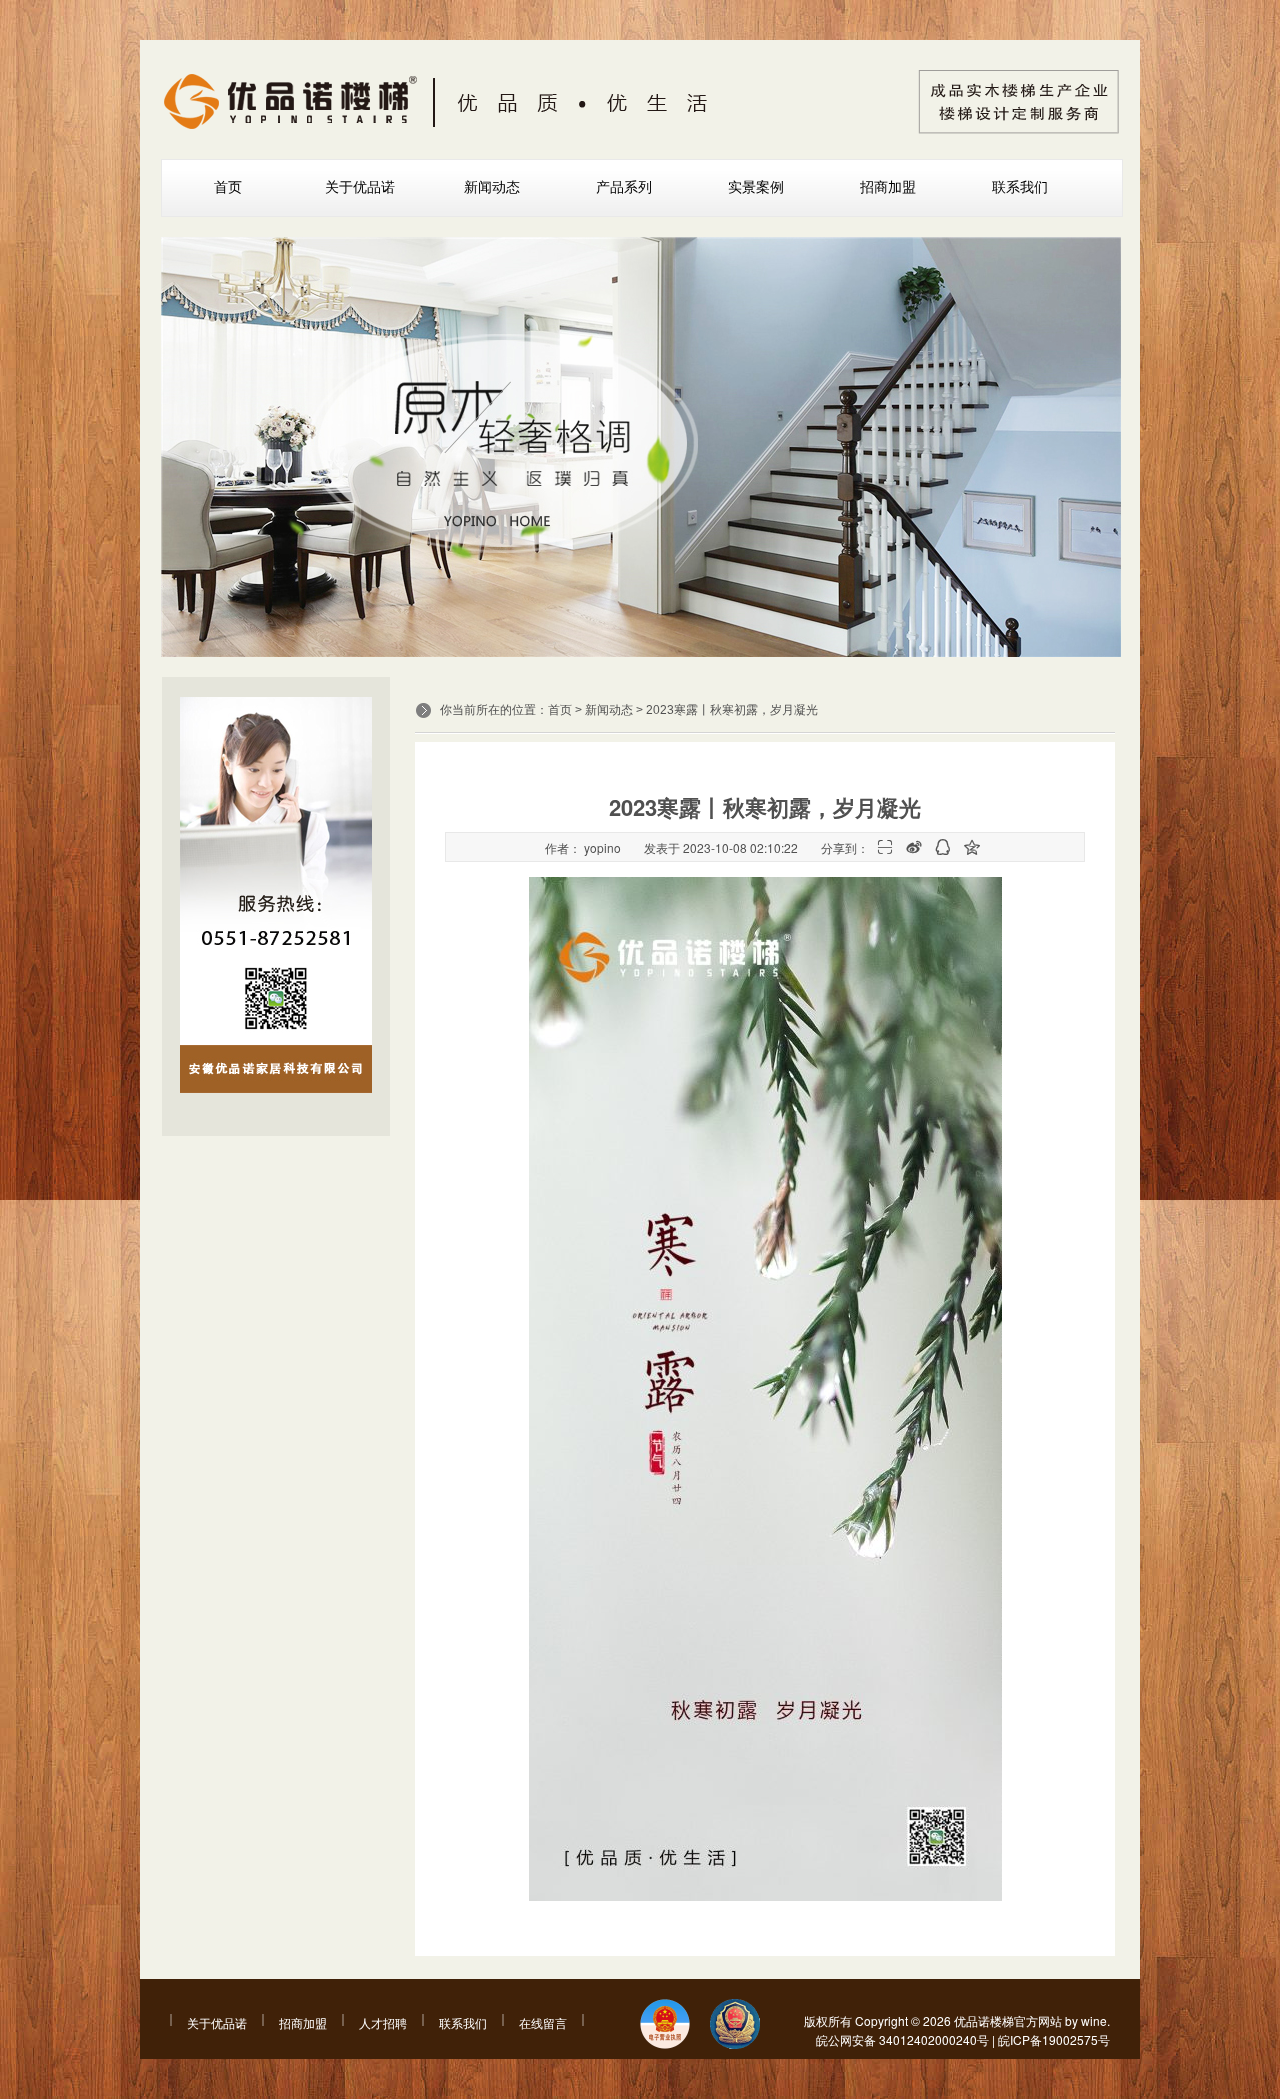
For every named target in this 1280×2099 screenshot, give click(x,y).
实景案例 (756, 187)
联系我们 (1020, 187)
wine (1094, 2020)
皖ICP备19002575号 (1054, 2039)
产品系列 (624, 187)
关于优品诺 (360, 187)
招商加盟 (888, 187)
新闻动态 (492, 187)
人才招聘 (383, 2022)
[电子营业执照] (665, 2025)
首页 (228, 187)
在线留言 (543, 2022)
